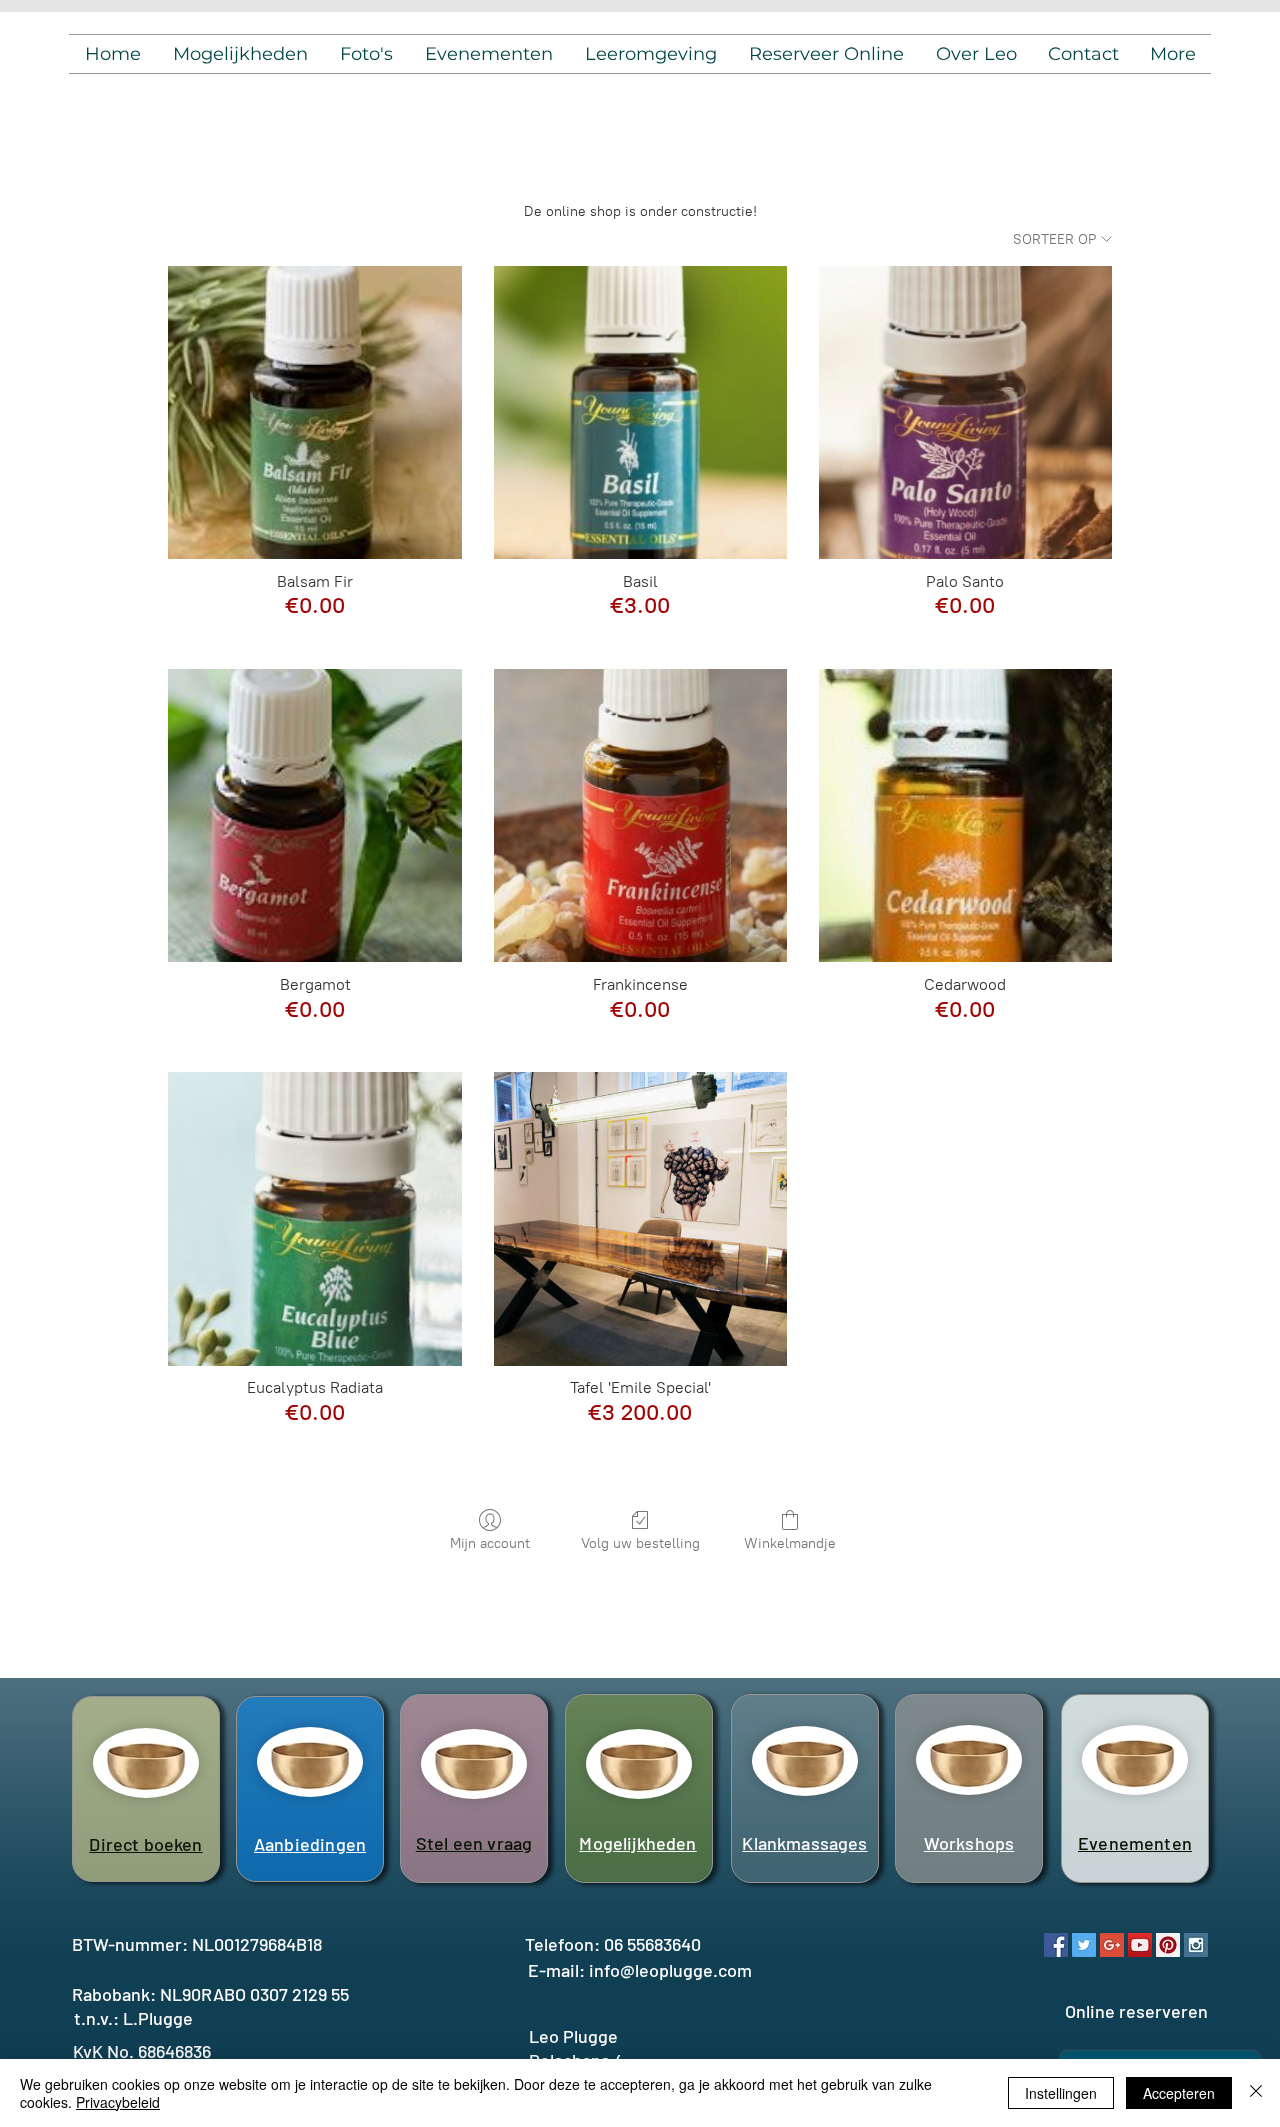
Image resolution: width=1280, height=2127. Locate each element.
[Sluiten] (1256, 2093)
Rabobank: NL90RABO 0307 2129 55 (210, 1994)
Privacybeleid (118, 2102)
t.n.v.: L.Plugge (133, 2018)
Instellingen (1061, 2093)
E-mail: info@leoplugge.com (640, 1970)
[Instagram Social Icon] (1196, 1945)
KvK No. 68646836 (142, 2051)
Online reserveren (1136, 2011)
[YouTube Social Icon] (1140, 1945)
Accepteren (1179, 2093)
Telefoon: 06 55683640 (613, 1944)
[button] (240, 54)
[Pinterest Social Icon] (1168, 1945)
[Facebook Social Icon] (1056, 1945)
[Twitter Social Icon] (1084, 1945)
